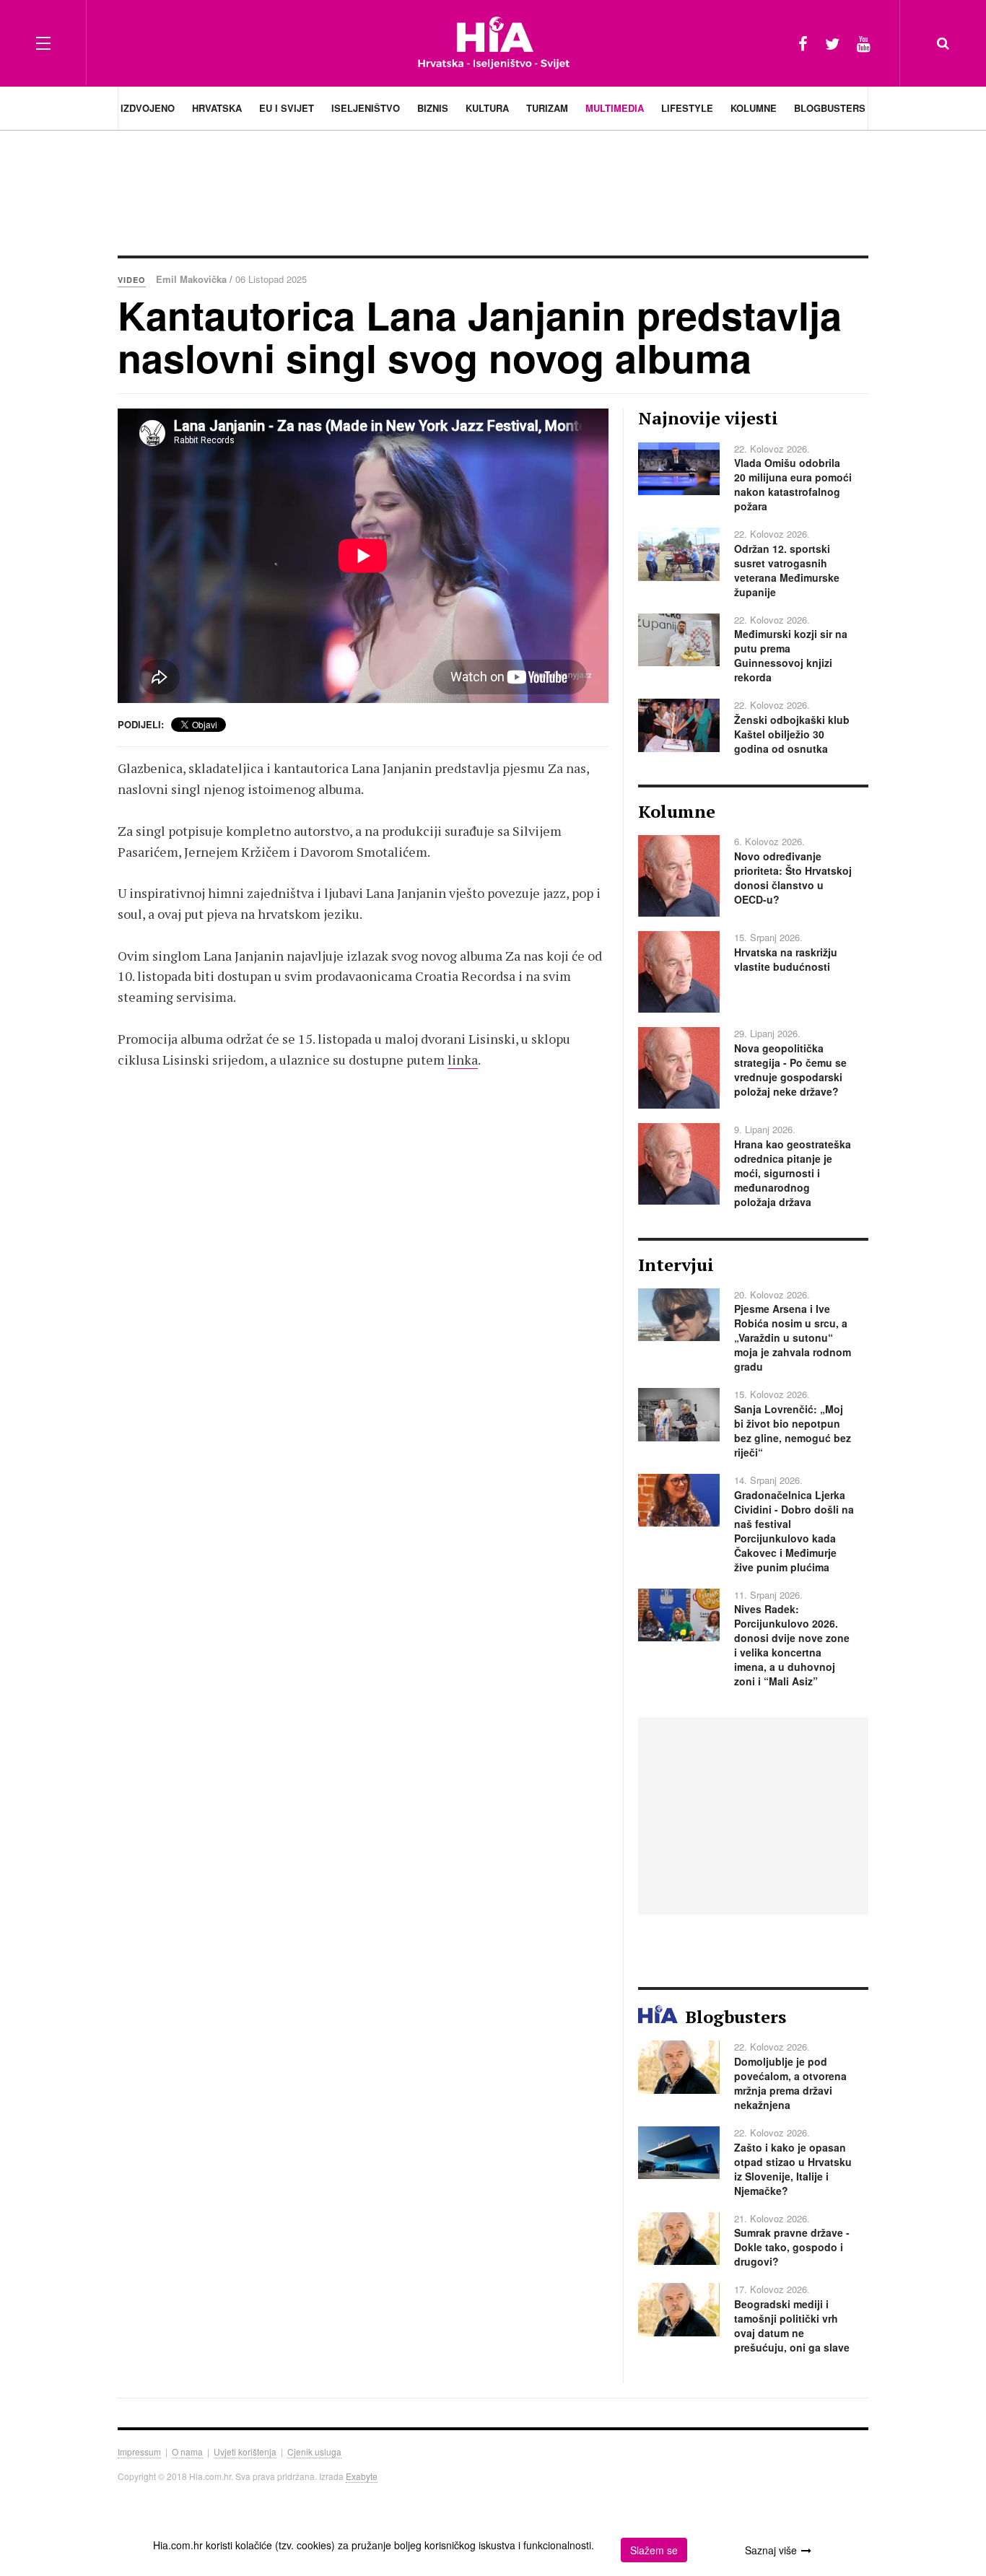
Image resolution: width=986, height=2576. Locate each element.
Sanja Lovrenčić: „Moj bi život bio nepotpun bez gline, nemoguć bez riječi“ (793, 1431)
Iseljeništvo (366, 108)
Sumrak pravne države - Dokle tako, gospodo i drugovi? (792, 2247)
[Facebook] (803, 43)
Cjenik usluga (314, 2451)
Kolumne (754, 108)
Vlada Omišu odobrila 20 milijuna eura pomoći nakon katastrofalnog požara (793, 484)
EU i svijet (287, 108)
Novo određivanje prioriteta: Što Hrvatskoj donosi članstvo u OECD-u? (793, 878)
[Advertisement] (493, 191)
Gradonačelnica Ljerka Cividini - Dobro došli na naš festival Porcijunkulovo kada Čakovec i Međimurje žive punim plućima (794, 1531)
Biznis (433, 108)
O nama (187, 2451)
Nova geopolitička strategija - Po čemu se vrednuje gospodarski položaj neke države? (790, 1070)
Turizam (547, 108)
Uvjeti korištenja (245, 2451)
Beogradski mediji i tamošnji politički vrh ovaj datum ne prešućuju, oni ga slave (792, 2326)
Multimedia (615, 108)
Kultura (487, 108)
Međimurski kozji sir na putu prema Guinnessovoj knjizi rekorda (791, 655)
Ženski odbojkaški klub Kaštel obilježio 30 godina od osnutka (792, 734)
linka (463, 1060)
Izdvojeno (148, 108)
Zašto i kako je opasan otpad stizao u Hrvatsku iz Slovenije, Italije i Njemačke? (793, 2169)
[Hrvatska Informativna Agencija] (493, 43)
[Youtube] (864, 43)
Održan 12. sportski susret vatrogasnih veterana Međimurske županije (787, 570)
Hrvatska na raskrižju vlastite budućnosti (786, 959)
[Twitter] (832, 43)
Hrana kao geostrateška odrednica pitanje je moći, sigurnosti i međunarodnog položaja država (793, 1173)
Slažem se (654, 2550)
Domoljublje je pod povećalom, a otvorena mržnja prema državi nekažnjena (790, 2083)
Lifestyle (687, 108)
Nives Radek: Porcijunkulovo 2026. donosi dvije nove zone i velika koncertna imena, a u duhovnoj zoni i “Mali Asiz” (792, 1645)
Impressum (139, 2451)
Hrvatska (217, 108)
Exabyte (362, 2476)
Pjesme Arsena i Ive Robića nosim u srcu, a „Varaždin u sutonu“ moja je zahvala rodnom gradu (793, 1337)
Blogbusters (830, 108)
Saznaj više (771, 2550)
